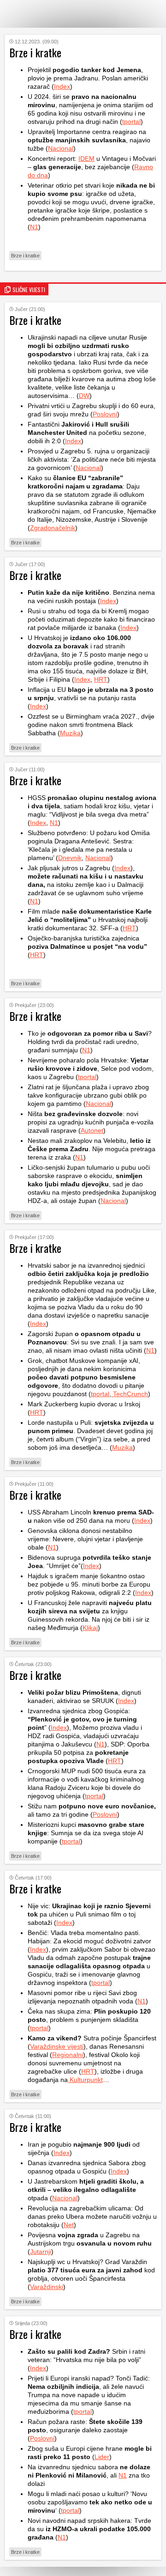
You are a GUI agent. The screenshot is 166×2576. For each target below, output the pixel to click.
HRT (101, 679)
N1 (34, 227)
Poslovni (105, 414)
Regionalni (68, 2055)
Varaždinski (47, 2287)
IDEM (86, 159)
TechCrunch (130, 1394)
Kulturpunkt (85, 2080)
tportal (131, 122)
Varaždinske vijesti (57, 2046)
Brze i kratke (25, 256)
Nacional (61, 148)
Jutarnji (41, 2252)
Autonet (92, 1130)
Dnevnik (70, 858)
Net (69, 2225)
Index (62, 86)
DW (84, 396)
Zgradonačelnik (53, 528)
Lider (102, 2457)
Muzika (70, 733)
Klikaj (90, 1628)
